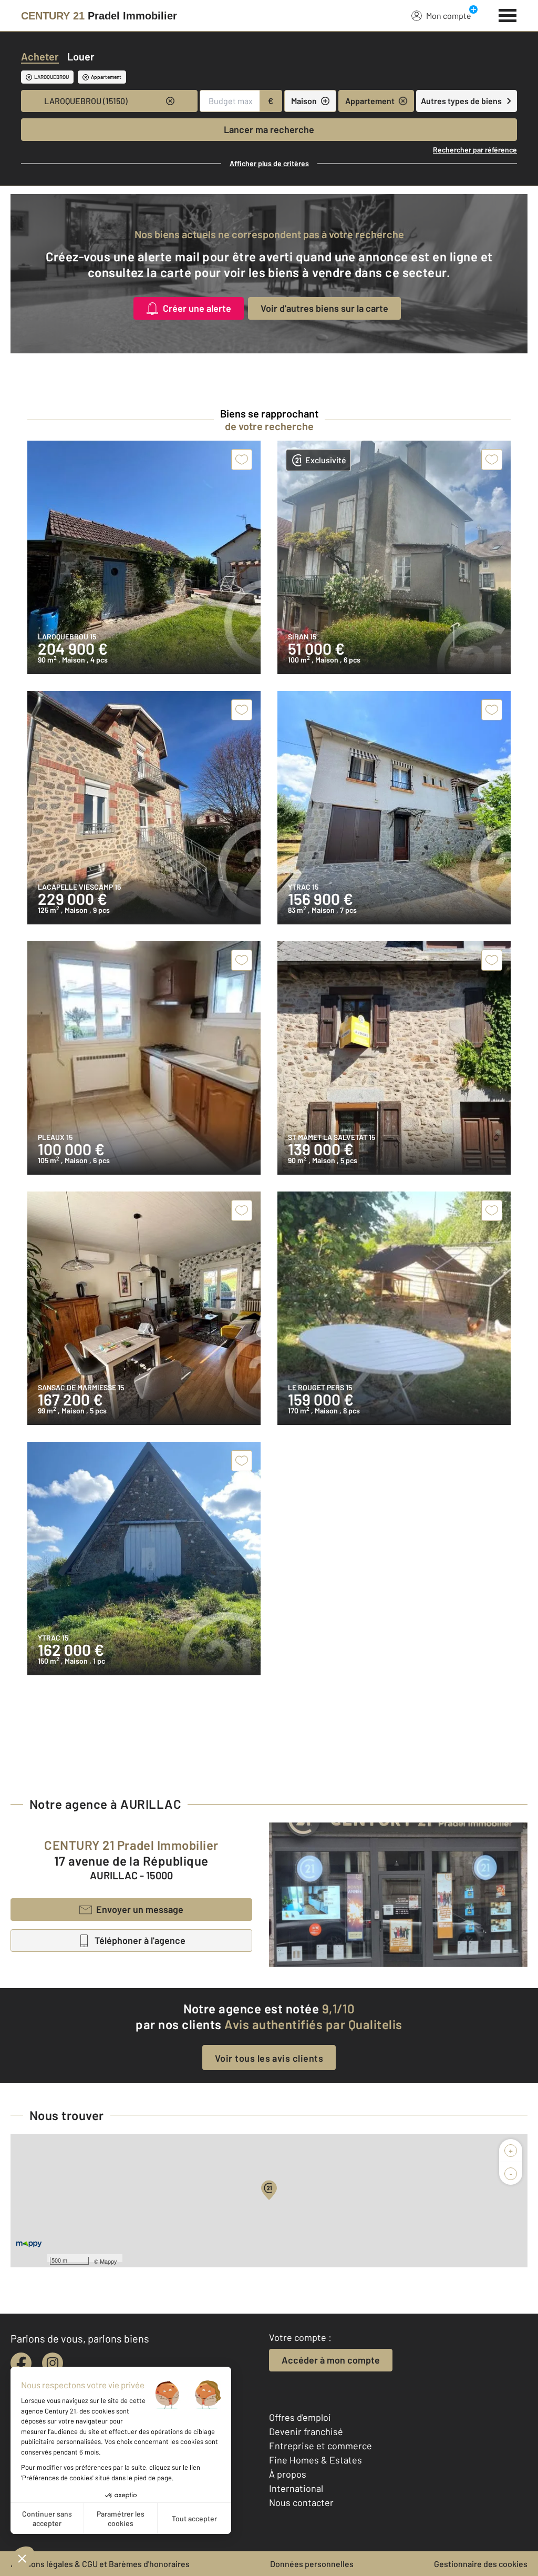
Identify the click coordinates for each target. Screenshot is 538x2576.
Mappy (108, 2261)
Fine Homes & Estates (315, 2460)
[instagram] (53, 2363)
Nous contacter (301, 2502)
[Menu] (508, 14)
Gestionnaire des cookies (481, 2564)
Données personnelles (312, 2564)
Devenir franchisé (306, 2431)
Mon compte (449, 16)
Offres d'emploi (300, 2417)
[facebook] (21, 2363)
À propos (288, 2474)
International (296, 2488)
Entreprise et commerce (320, 2446)
